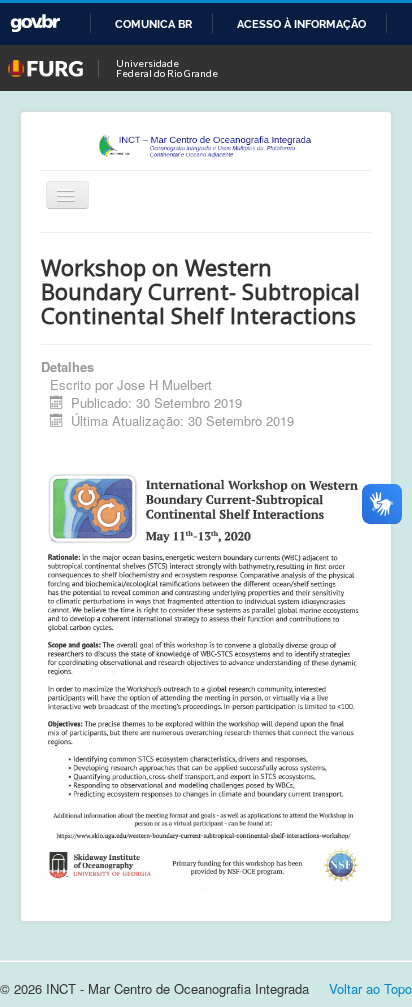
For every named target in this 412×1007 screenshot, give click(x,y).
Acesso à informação (301, 24)
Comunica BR (153, 24)
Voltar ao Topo (370, 988)
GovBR (35, 23)
